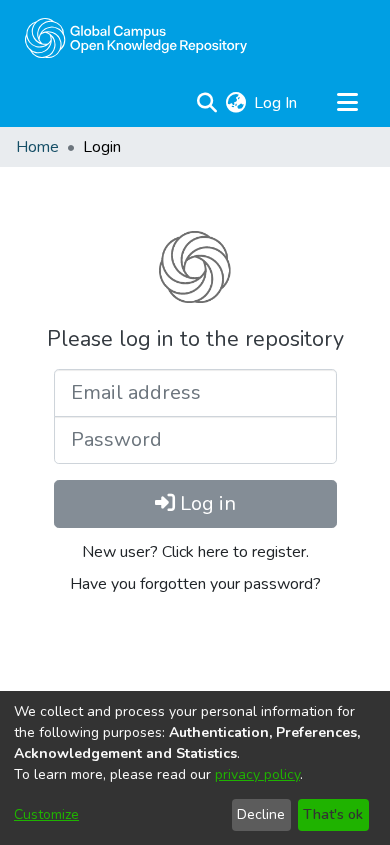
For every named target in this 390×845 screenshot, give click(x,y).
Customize (46, 814)
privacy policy (257, 774)
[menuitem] (235, 103)
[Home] (136, 38)
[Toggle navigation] (347, 103)
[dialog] (195, 768)
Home (37, 147)
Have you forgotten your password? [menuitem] (195, 584)
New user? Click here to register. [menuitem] (195, 552)
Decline (261, 814)
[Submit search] (206, 103)
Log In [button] (276, 103)
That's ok (333, 814)
